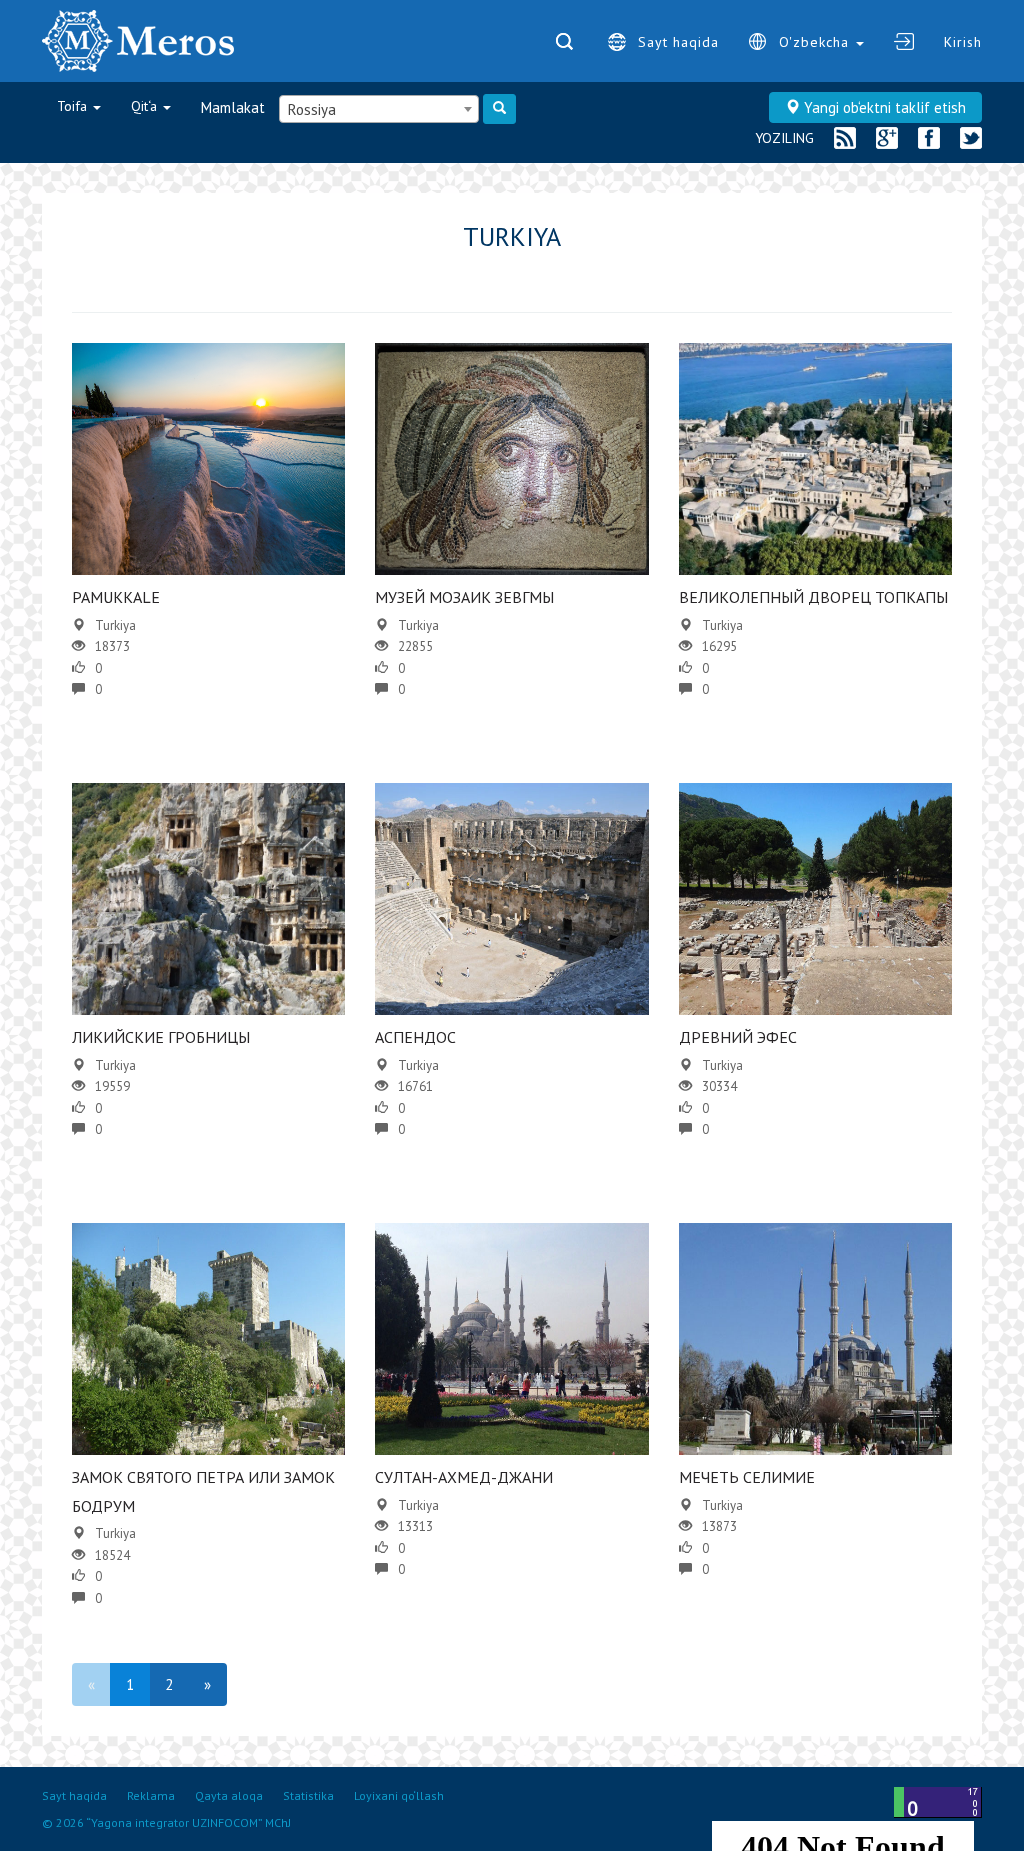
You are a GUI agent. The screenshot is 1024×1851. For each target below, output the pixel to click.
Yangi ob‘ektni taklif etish (883, 107)
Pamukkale (116, 597)
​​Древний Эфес (738, 1037)
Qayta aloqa (229, 1795)
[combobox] (379, 109)
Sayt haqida (678, 42)
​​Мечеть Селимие (747, 1477)
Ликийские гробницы (161, 1037)
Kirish (963, 42)
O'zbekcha (816, 42)
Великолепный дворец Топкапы (813, 597)
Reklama (151, 1795)
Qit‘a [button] (146, 106)
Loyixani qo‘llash (399, 1795)
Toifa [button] (74, 106)
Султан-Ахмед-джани (464, 1477)
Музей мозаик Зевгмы (464, 597)
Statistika (308, 1795)
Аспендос (415, 1037)
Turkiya (115, 625)
